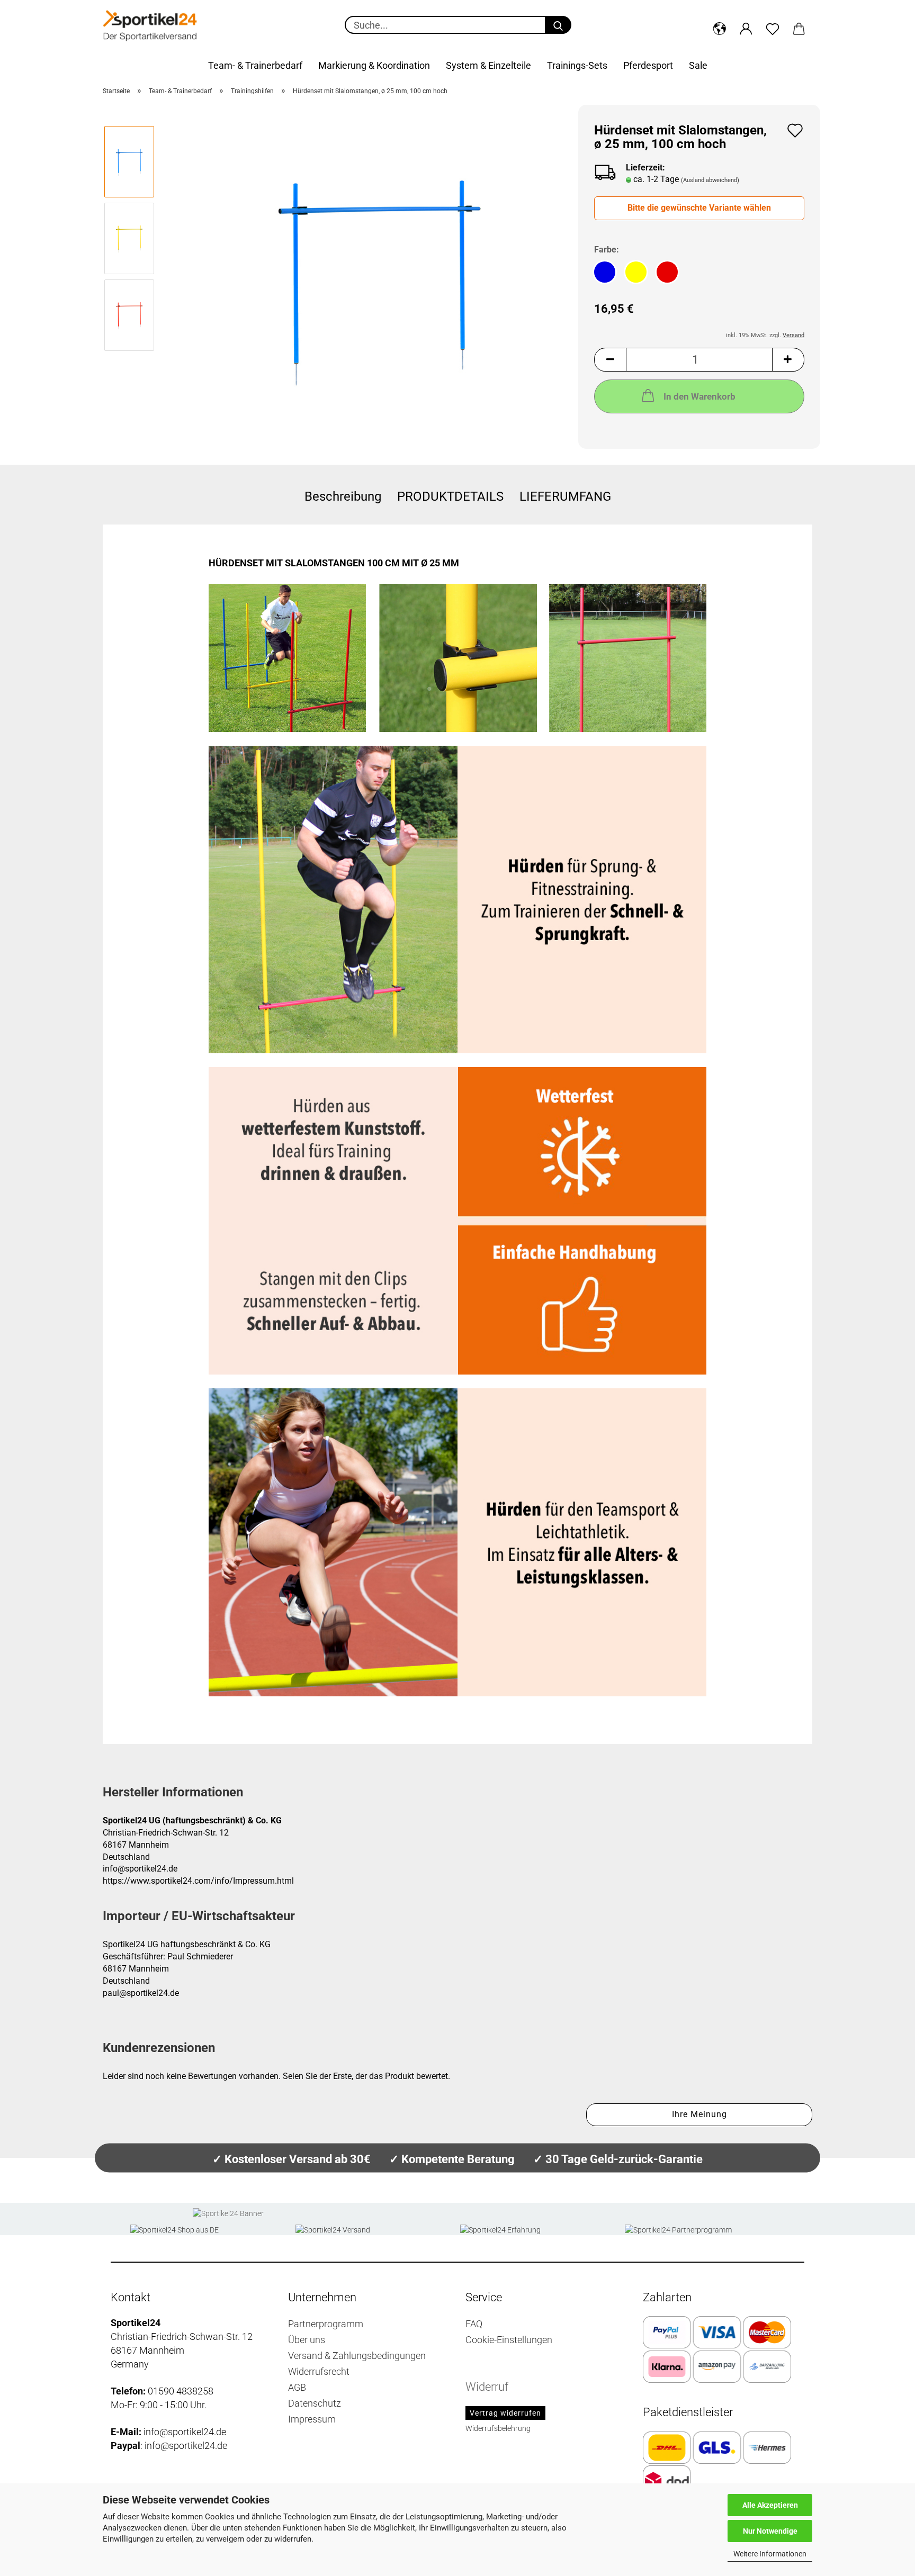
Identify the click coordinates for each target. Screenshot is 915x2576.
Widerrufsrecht (319, 2371)
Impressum (312, 2419)
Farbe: (607, 250)
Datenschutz (315, 2403)
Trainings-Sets (577, 65)
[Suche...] (558, 25)
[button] (720, 26)
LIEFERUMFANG (565, 496)
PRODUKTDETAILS (450, 496)
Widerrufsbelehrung (498, 2428)
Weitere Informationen (770, 2554)
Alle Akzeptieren (770, 2505)
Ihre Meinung (699, 2114)
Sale (698, 65)
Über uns (307, 2340)
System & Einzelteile (488, 65)
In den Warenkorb (699, 396)
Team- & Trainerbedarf (255, 65)
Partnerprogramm (326, 2324)
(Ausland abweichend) (710, 180)
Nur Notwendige (770, 2531)
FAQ (474, 2324)
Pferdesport (648, 65)
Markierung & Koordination (374, 65)
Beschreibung (343, 496)
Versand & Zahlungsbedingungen (357, 2356)
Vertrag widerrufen (505, 2413)
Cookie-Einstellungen (509, 2340)
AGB (297, 2387)
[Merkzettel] (773, 26)
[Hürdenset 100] (380, 276)
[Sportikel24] (150, 26)
